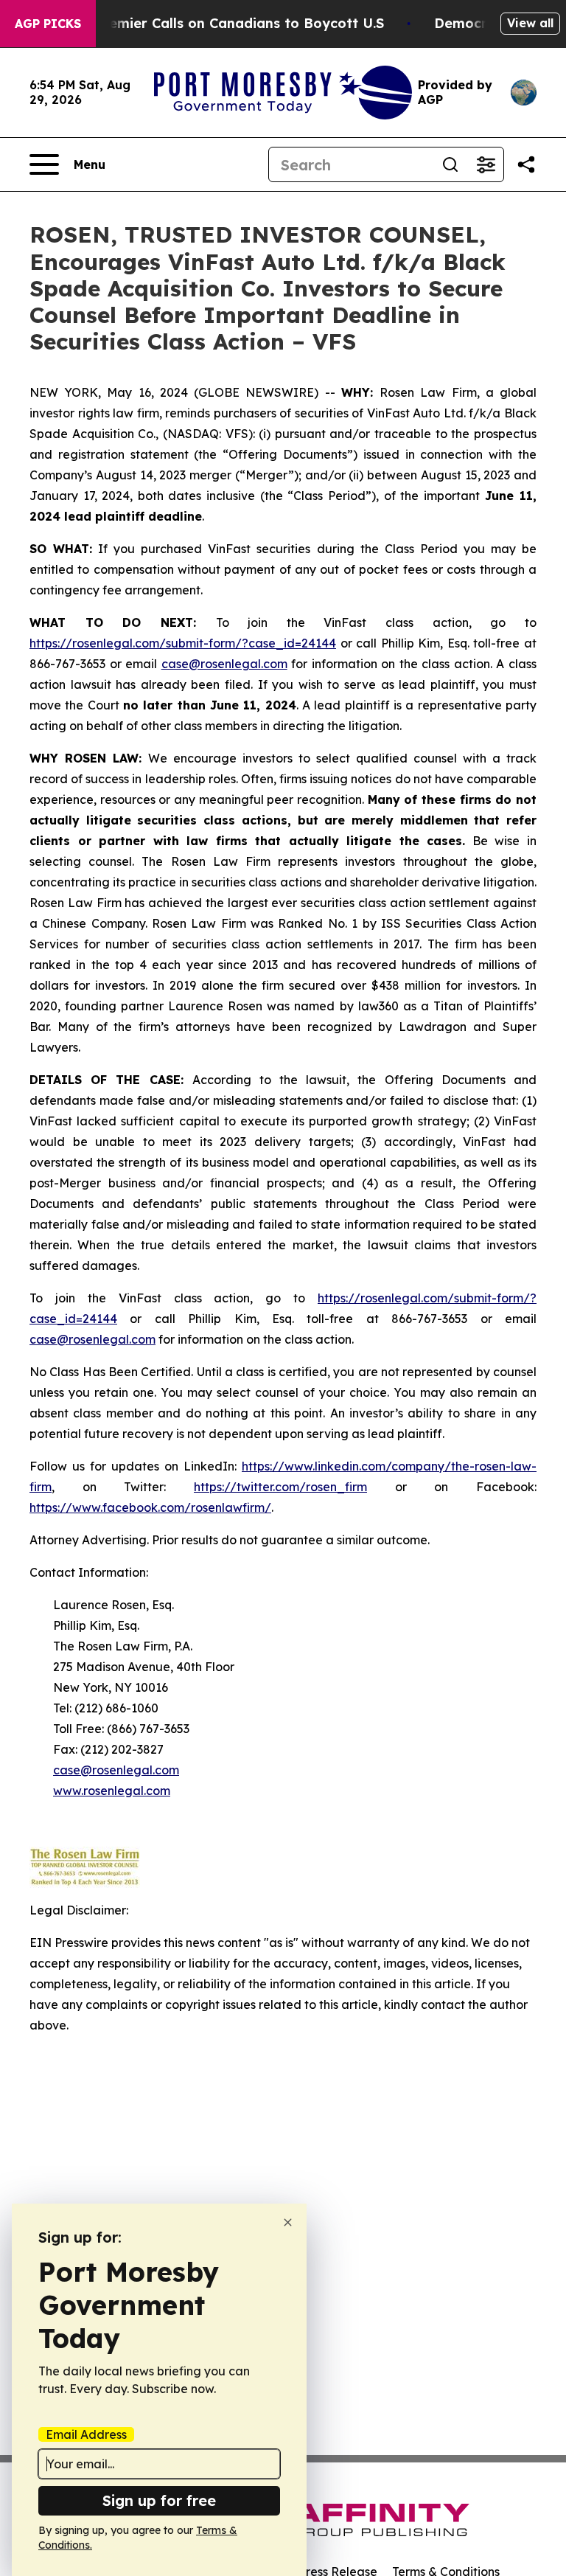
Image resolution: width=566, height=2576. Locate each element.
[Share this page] (526, 164)
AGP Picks (48, 24)
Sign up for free (159, 2500)
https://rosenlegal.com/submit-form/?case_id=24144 (183, 643)
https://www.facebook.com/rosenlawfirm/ (150, 1507)
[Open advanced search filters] (486, 164)
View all (530, 23)
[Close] (288, 2222)
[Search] (450, 164)
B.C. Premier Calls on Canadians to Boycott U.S (225, 23)
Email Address (86, 2434)
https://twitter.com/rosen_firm (280, 1487)
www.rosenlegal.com (112, 1791)
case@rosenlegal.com (224, 664)
